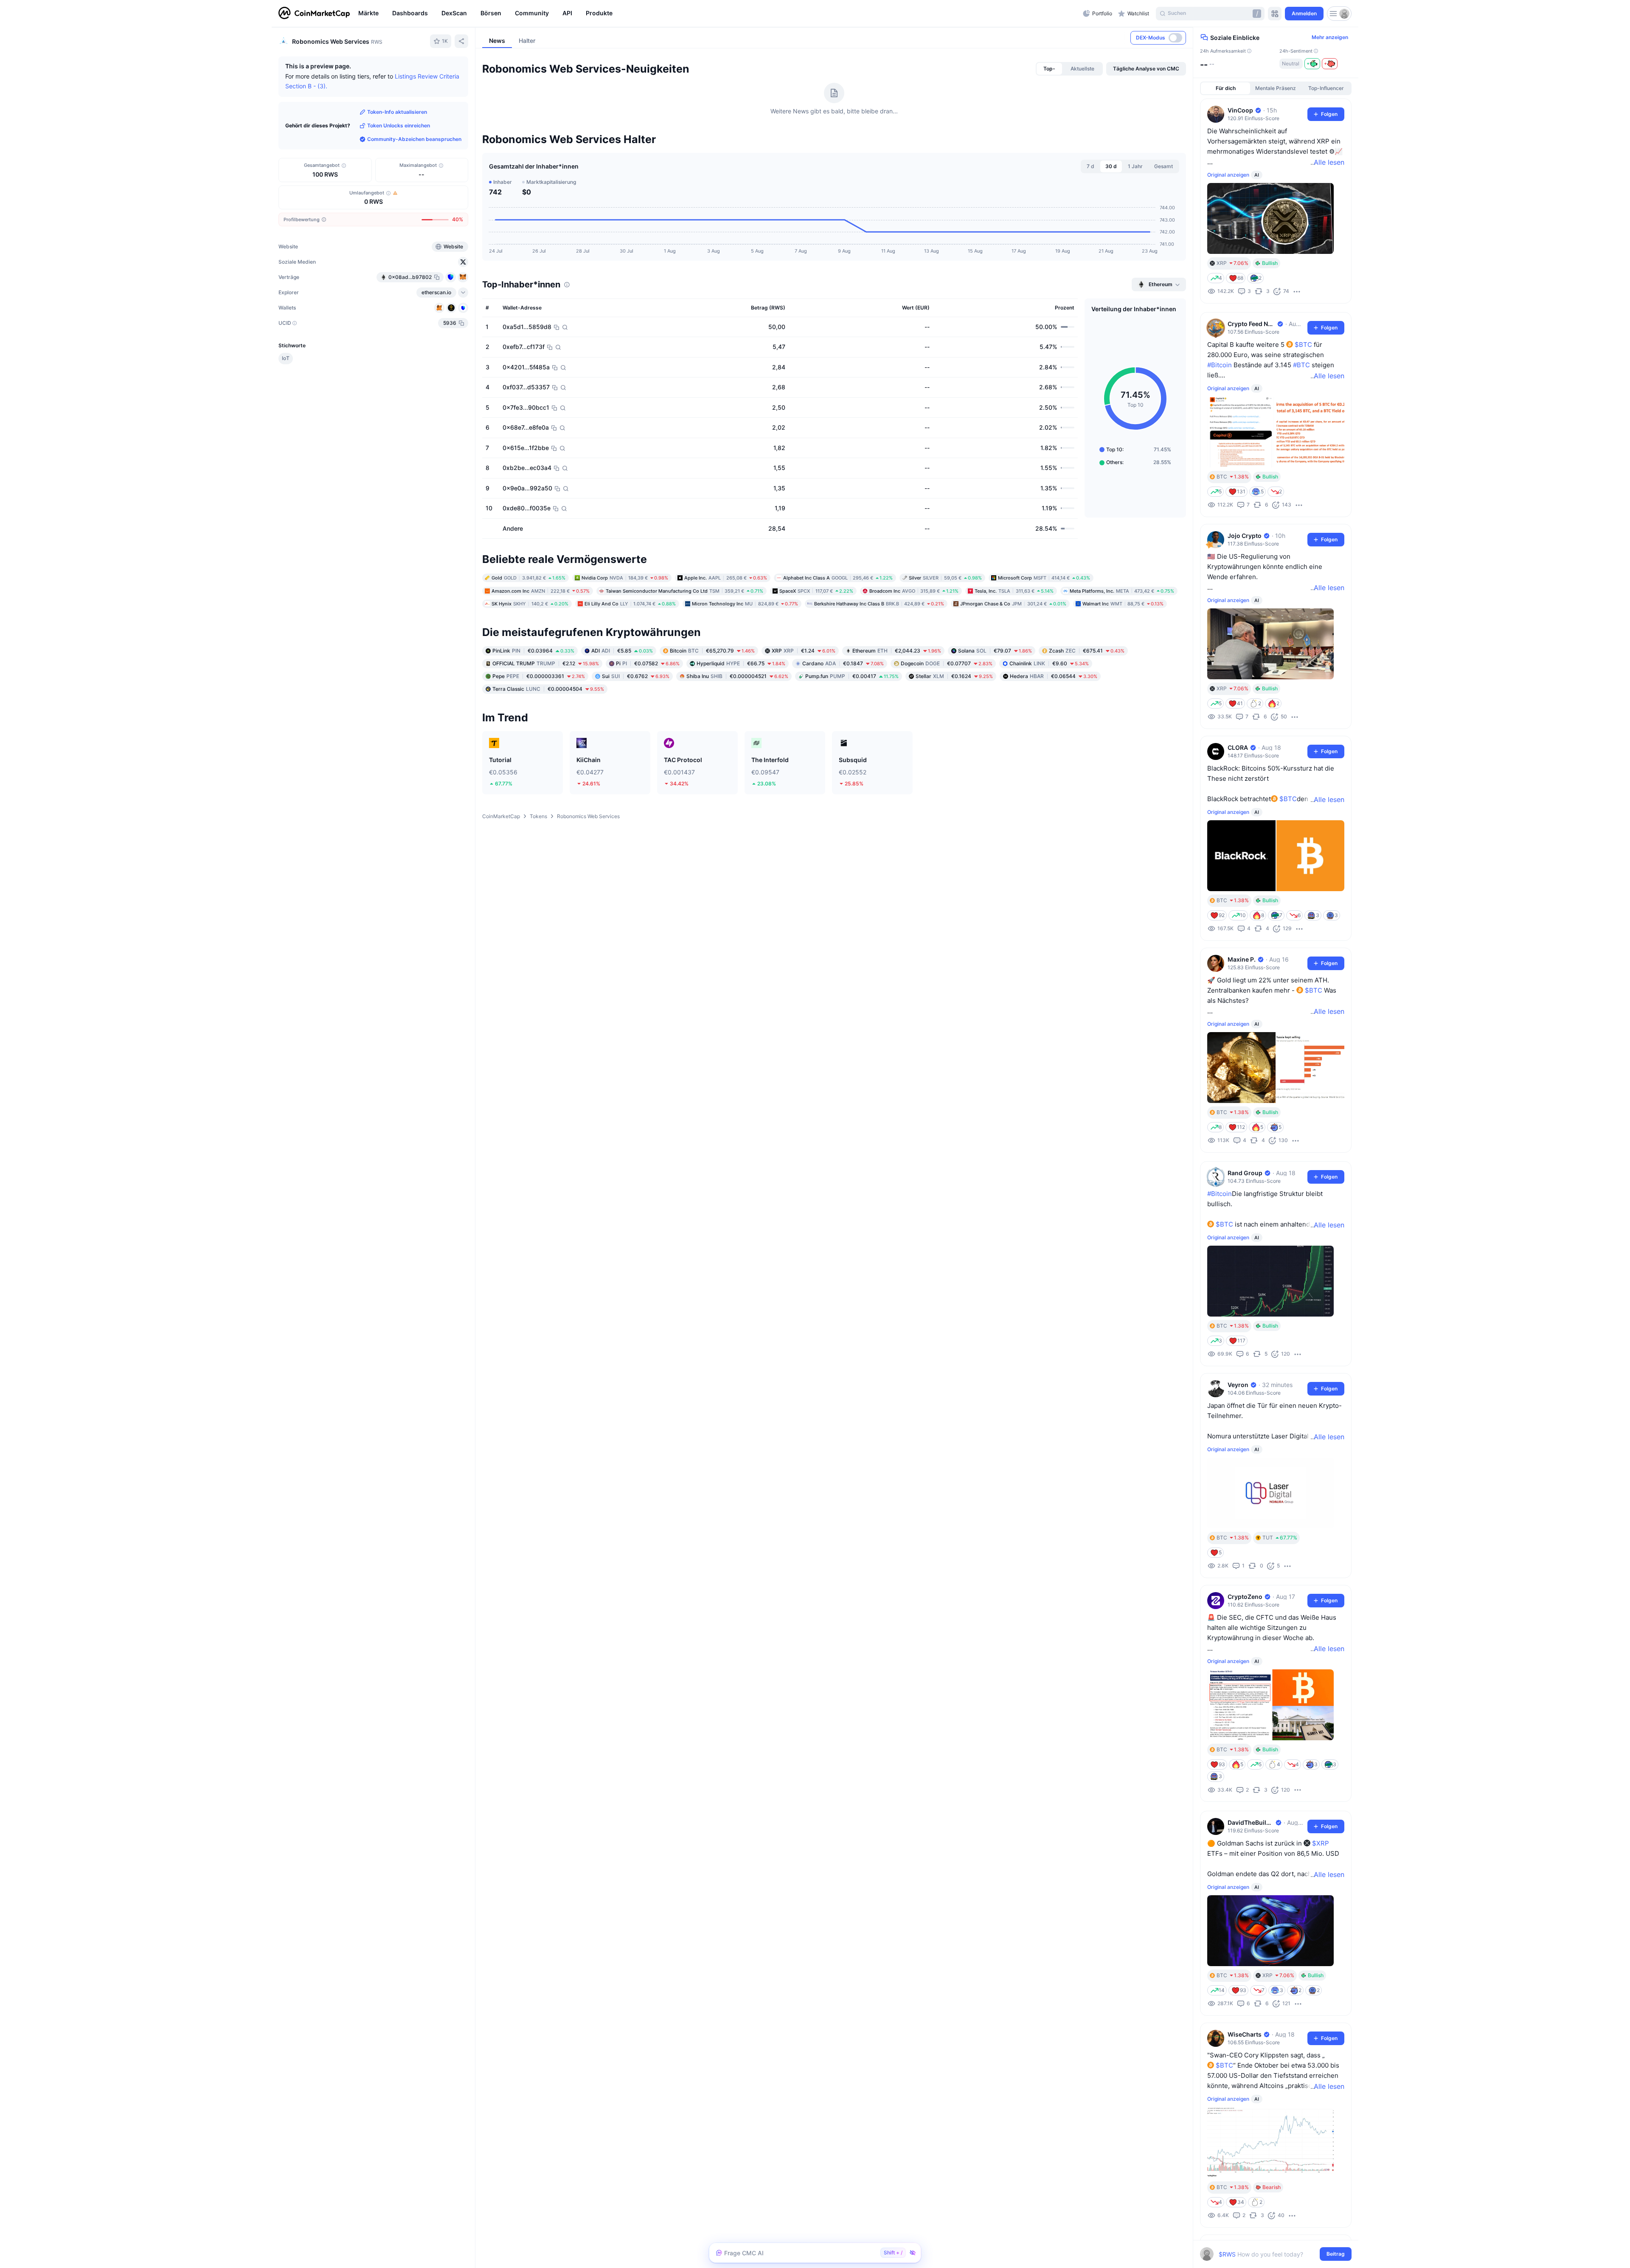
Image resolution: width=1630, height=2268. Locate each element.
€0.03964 (533, 705)
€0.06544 (1054, 730)
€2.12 (546, 717)
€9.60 (1049, 717)
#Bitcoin (1220, 365)
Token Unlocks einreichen (399, 125)
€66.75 (741, 717)
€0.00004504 (548, 743)
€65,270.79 (712, 705)
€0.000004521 (737, 730)
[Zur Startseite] (314, 14)
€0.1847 (843, 717)
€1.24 (804, 705)
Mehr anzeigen (1330, 37)
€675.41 (1087, 705)
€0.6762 (636, 730)
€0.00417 (852, 730)
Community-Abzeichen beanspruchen (414, 139)
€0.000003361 (539, 730)
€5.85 (622, 705)
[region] (718, 14)
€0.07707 (947, 717)
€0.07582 (648, 717)
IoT (286, 358)
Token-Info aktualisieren (397, 112)
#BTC (1301, 365)
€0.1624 (954, 730)
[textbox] (1270, 2254)
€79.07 (995, 705)
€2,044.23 (897, 705)
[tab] (1049, 123)
